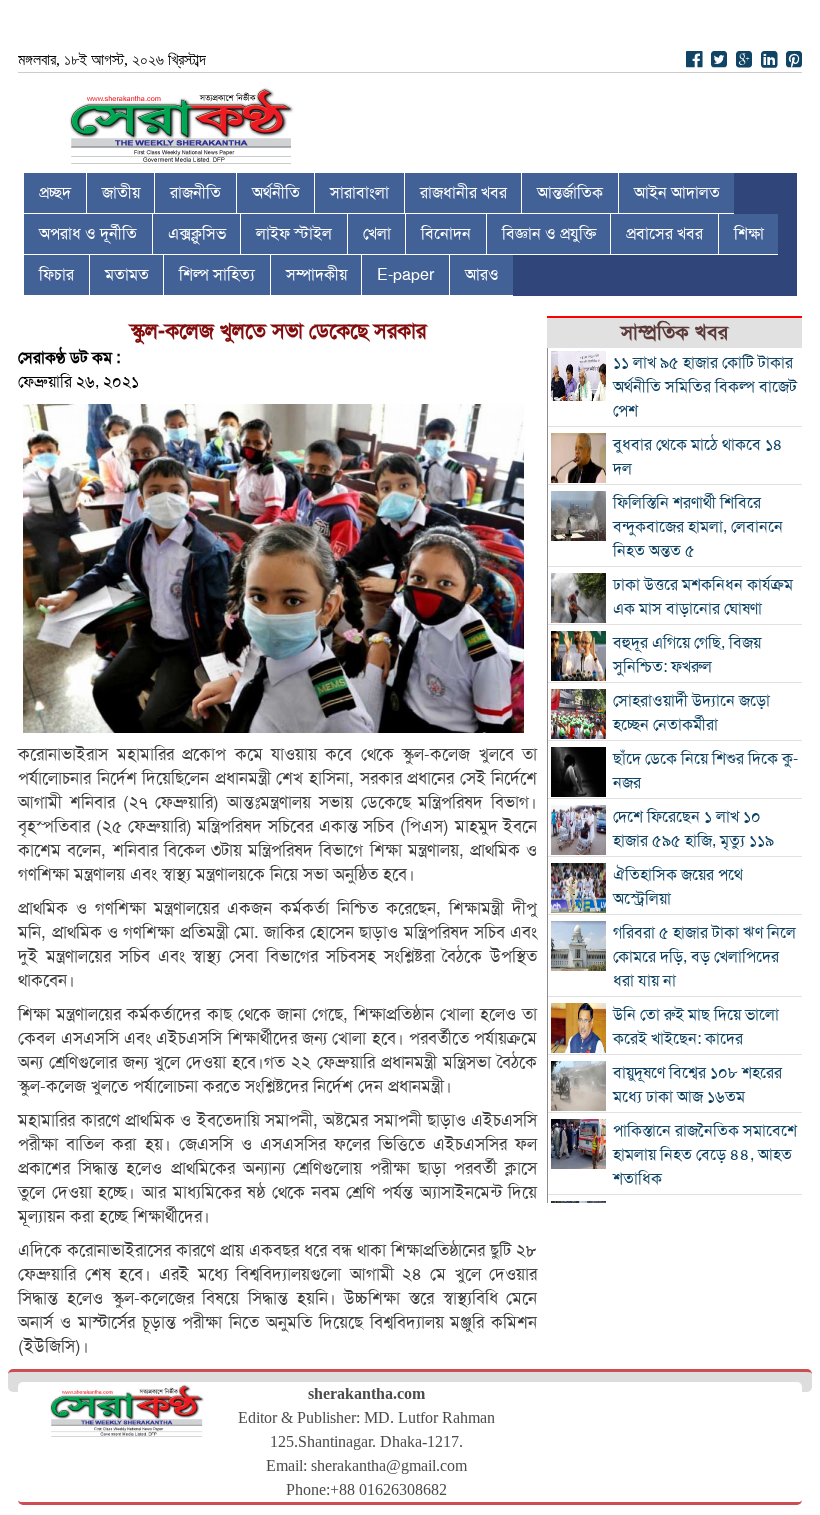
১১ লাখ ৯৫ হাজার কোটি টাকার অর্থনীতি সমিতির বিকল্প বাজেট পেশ (705, 387)
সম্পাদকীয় (316, 275)
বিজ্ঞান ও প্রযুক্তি (549, 234)
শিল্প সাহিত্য (217, 275)
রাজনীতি (195, 193)
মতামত (127, 275)
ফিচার (56, 275)
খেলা (377, 234)
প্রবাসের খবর (664, 234)
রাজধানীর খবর (463, 193)
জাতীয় (121, 193)
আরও (482, 275)
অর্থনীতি (276, 193)
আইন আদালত (677, 193)
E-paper (405, 275)
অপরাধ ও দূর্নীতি (88, 234)
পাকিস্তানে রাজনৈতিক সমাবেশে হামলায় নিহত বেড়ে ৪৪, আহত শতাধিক (705, 1155)
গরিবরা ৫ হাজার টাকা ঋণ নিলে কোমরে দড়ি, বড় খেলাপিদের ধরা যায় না (704, 957)
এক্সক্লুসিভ (197, 234)
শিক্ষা (749, 234)
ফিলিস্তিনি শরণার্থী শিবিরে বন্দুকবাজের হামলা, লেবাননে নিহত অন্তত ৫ (698, 527)
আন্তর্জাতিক (570, 193)
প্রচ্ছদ (55, 193)
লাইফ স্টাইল (294, 234)
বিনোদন (446, 234)
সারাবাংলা (359, 193)
